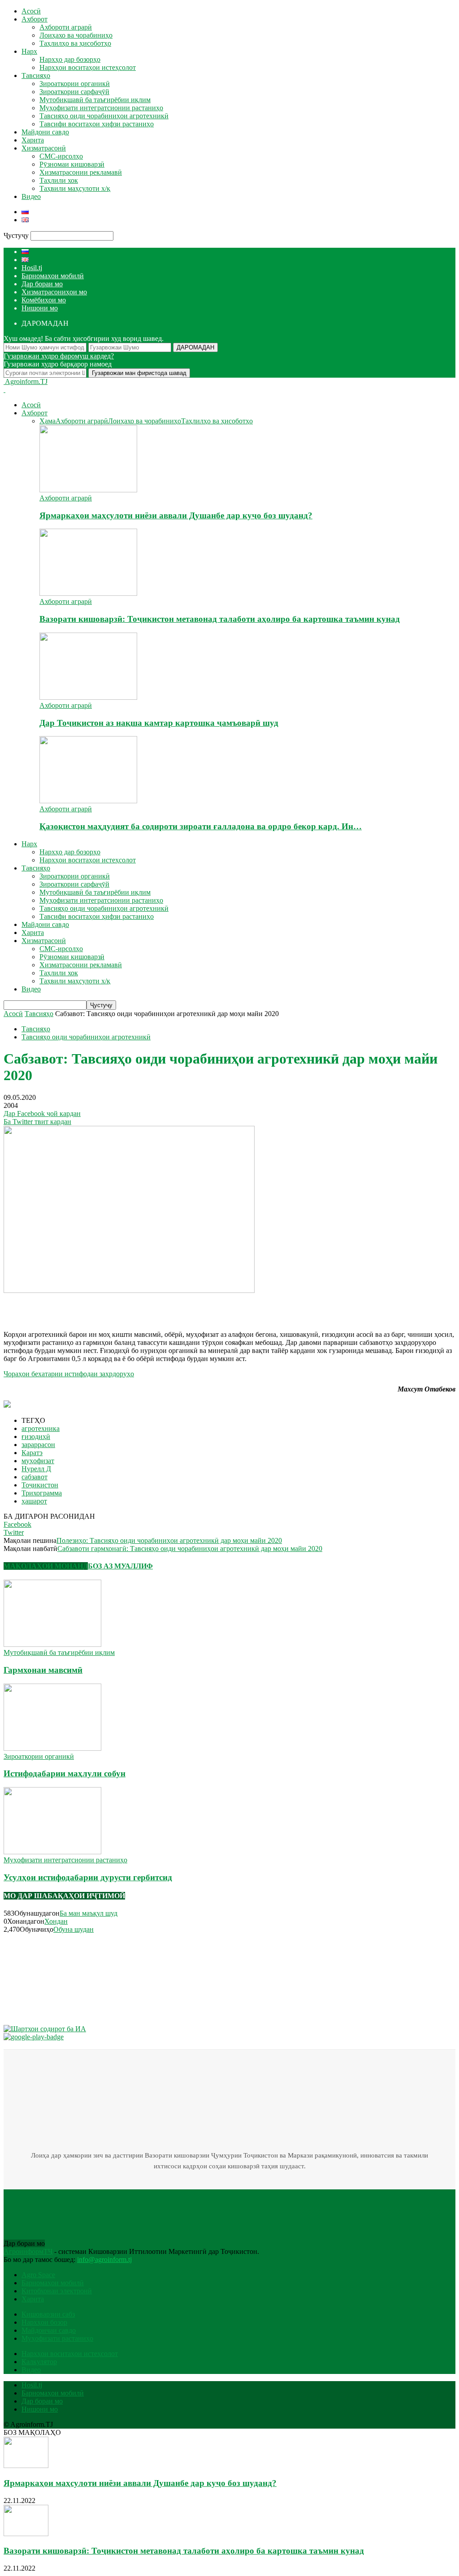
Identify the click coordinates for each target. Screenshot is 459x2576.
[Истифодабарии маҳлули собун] (52, 1748)
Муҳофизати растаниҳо (57, 2338)
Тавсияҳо (36, 75)
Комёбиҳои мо (44, 300)
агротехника (41, 1428)
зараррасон (38, 1445)
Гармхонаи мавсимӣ (43, 1670)
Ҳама (48, 421)
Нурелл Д (36, 1469)
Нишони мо (40, 308)
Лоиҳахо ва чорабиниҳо (76, 35)
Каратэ (32, 1453)
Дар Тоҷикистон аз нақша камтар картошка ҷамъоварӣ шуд (159, 723)
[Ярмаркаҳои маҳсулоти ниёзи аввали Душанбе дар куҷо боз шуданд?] (88, 490)
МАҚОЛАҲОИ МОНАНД (46, 1566)
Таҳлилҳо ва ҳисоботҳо (75, 43)
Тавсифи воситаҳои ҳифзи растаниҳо (97, 124)
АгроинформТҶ (28, 2251)
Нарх (29, 51)
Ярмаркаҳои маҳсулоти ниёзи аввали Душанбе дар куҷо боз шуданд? (176, 515)
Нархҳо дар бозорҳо (70, 59)
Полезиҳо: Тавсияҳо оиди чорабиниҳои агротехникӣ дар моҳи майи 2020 (169, 1540)
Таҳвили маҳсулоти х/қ (75, 188)
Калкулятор (39, 2362)
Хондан (56, 1921)
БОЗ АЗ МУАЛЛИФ (120, 1566)
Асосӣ (31, 11)
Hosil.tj (32, 268)
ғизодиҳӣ (36, 1437)
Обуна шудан (74, 1929)
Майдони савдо (45, 132)
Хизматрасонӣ (44, 148)
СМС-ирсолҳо (61, 156)
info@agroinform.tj (104, 2259)
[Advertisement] (108, 1308)
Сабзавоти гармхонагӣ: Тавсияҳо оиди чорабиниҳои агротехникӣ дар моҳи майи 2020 (190, 1549)
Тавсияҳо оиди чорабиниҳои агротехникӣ (104, 116)
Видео (31, 196)
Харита (33, 140)
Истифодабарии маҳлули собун (65, 1773)
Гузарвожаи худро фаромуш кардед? (59, 356)
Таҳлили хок (59, 180)
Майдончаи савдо (49, 2330)
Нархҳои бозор (44, 2322)
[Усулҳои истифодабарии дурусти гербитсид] (52, 1852)
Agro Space (38, 2275)
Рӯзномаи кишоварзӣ (72, 164)
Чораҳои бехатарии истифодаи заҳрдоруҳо (69, 1374)
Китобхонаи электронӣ (57, 2291)
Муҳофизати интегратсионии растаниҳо (101, 108)
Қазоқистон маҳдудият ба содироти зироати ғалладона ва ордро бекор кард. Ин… (201, 826)
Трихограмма (42, 1493)
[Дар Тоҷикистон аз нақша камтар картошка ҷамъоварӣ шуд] (88, 697)
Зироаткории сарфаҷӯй (74, 92)
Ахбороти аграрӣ (66, 27)
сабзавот (35, 1477)
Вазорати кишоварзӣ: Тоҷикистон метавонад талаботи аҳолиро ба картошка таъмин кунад (220, 619)
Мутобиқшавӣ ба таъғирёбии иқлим (95, 100)
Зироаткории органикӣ (75, 84)
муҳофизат (38, 1461)
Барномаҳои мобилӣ (53, 276)
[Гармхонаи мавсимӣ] (52, 1644)
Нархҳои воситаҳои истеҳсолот (88, 67)
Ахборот (35, 19)
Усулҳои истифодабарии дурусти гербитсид (88, 1877)
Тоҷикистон (40, 1485)
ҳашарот (34, 1501)
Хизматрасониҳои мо (54, 292)
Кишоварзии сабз (48, 2314)
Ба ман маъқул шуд (89, 1913)
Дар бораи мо (42, 284)
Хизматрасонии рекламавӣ (81, 172)
